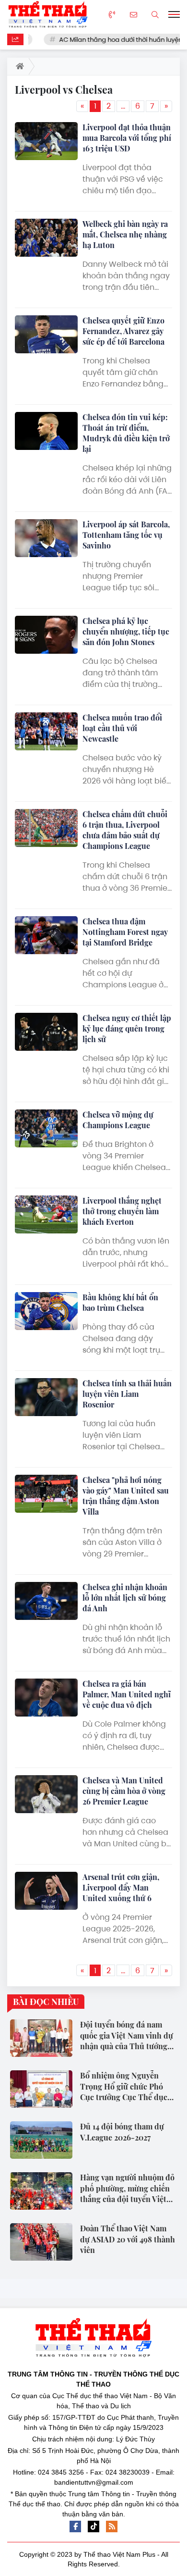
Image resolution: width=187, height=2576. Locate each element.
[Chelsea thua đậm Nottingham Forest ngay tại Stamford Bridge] (46, 935)
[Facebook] (75, 2526)
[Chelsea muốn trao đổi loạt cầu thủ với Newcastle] (46, 731)
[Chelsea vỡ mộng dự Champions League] (46, 1128)
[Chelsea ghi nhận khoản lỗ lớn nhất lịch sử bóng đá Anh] (46, 1601)
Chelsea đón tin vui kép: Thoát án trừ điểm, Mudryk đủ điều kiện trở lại (126, 433)
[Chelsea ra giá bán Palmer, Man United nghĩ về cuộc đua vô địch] (46, 1698)
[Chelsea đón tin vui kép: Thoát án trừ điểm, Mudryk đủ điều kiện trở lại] (46, 431)
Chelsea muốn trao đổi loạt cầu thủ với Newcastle (122, 728)
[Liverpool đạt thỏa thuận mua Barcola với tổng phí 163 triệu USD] (46, 141)
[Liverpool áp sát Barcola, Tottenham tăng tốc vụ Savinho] (46, 538)
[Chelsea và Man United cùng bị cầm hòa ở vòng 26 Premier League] (46, 1794)
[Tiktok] (93, 2526)
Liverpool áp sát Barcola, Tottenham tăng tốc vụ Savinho (126, 535)
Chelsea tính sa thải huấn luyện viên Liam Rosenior (127, 1394)
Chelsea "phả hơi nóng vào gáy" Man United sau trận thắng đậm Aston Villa (126, 1496)
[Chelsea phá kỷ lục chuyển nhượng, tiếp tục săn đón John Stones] (46, 635)
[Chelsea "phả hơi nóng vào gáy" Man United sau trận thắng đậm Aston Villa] (46, 1494)
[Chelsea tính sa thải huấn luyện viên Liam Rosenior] (46, 1397)
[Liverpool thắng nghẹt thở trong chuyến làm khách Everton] (46, 1214)
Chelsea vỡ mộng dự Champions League (118, 1120)
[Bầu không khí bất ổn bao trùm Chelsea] (46, 1311)
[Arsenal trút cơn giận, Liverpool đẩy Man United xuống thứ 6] (46, 1891)
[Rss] (112, 2526)
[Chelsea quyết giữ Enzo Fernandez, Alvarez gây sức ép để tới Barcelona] (46, 334)
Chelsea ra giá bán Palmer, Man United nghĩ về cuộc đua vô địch (127, 1694)
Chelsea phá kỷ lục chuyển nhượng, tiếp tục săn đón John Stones (126, 631)
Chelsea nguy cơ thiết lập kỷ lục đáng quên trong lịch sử (127, 1028)
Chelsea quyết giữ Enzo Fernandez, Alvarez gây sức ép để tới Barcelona (123, 331)
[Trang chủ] (18, 66)
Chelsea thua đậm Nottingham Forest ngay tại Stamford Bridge (125, 932)
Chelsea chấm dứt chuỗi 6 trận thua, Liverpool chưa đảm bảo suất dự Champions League (125, 830)
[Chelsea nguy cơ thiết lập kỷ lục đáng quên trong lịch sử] (46, 1032)
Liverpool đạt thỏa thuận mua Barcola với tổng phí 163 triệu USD (127, 138)
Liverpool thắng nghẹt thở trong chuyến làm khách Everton (122, 1211)
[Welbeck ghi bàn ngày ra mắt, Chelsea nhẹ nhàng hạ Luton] (46, 238)
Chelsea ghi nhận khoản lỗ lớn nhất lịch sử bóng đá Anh (125, 1598)
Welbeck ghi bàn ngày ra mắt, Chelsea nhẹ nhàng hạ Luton (125, 234)
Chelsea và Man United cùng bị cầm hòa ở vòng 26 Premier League (124, 1791)
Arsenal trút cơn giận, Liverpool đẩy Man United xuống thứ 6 (121, 1887)
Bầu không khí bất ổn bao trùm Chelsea (120, 1302)
